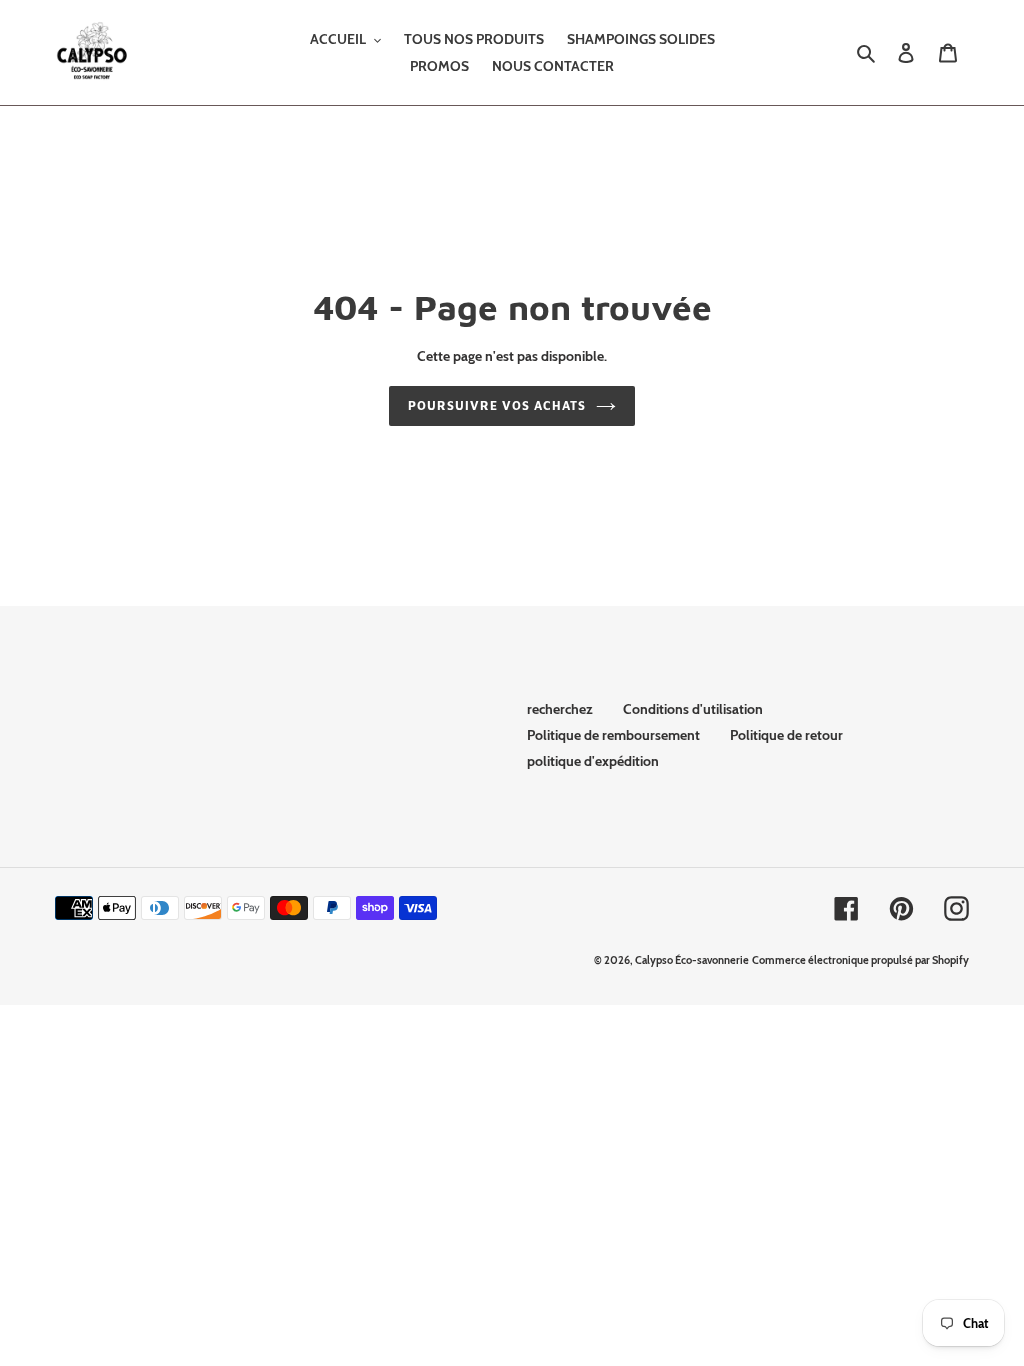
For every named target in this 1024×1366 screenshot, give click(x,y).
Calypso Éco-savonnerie (692, 960)
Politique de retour (786, 735)
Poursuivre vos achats (496, 405)
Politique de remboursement (613, 735)
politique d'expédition (593, 761)
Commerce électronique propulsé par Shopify (860, 960)
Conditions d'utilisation (693, 709)
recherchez (560, 709)
